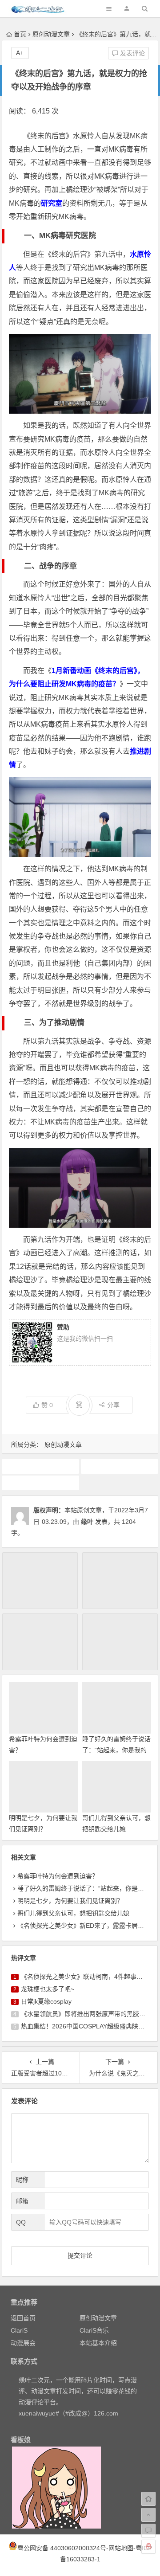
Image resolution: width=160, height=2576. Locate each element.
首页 (20, 34)
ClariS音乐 (94, 2330)
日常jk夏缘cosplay (46, 2001)
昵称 (22, 2180)
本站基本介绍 (98, 2343)
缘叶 (87, 1522)
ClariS (19, 2330)
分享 (113, 1405)
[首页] (148, 2499)
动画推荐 (40, 1466)
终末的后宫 (40, 1483)
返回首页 (23, 2318)
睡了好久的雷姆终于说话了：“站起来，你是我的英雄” (116, 1750)
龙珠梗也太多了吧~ (48, 1989)
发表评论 (132, 53)
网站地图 (121, 2548)
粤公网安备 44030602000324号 (62, 2548)
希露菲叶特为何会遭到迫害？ (58, 1876)
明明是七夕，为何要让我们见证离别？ (70, 1901)
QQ (21, 2222)
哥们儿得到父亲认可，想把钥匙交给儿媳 (73, 1913)
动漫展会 (23, 2343)
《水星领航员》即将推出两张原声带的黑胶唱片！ (89, 2014)
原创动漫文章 (51, 34)
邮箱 (22, 2201)
